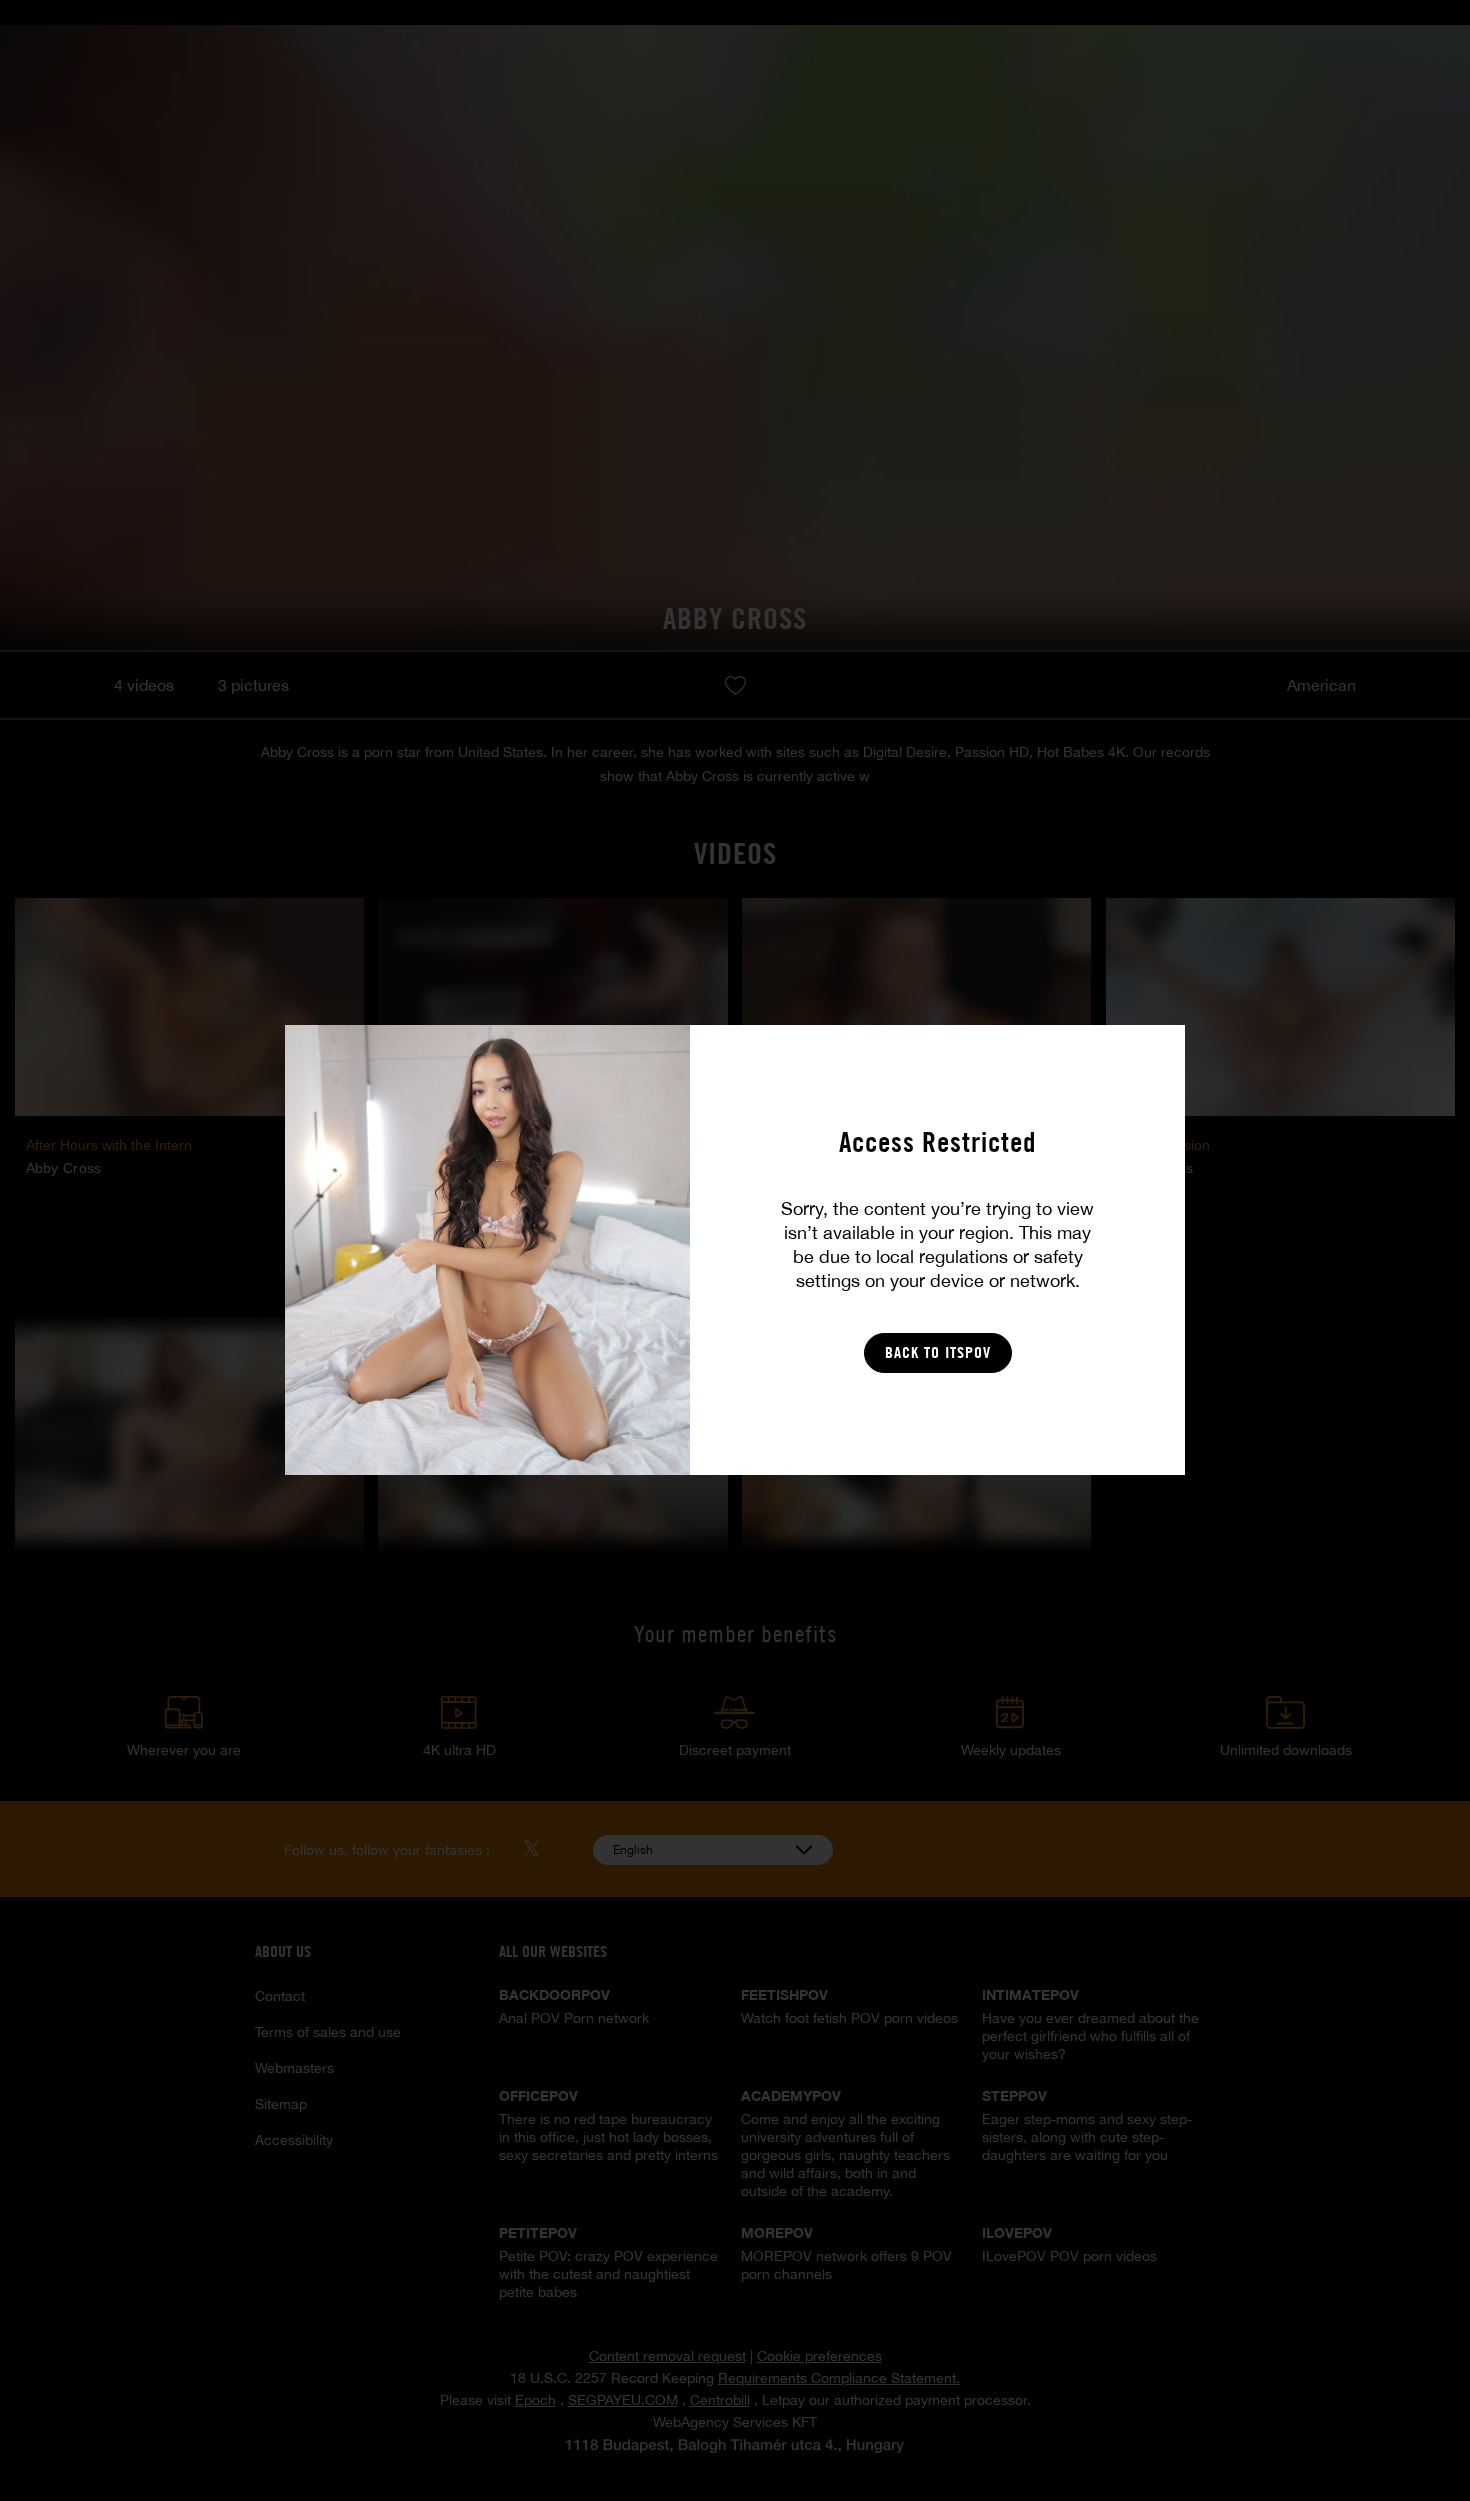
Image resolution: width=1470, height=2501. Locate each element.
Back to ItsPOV (938, 1352)
